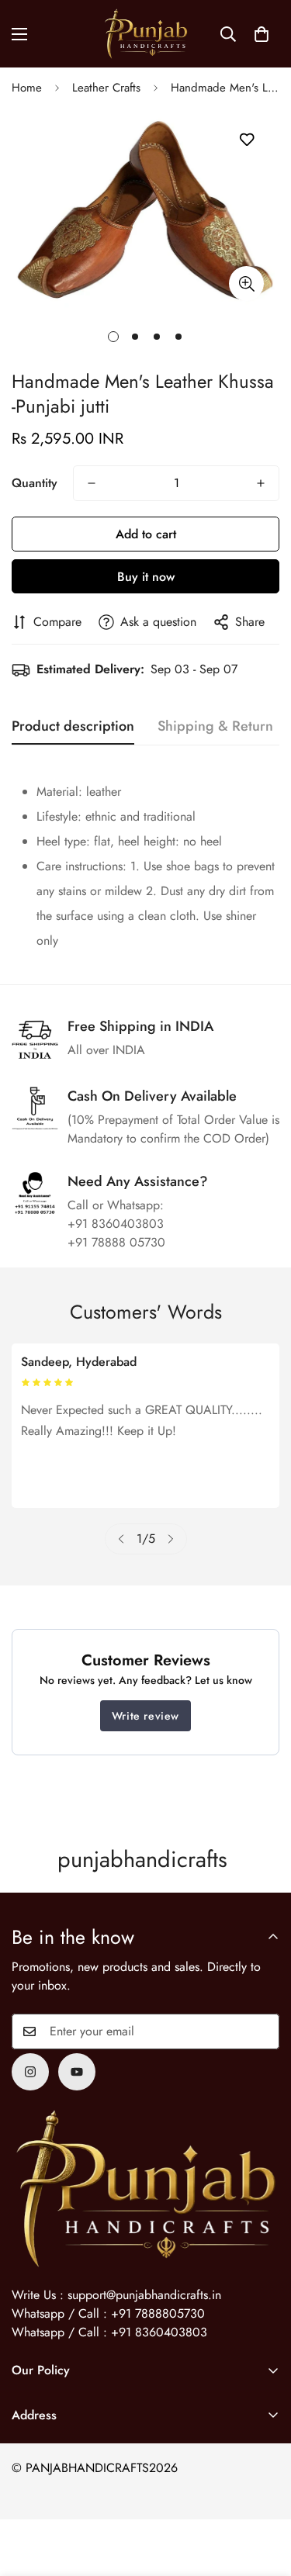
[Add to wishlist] (246, 140)
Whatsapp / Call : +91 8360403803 (109, 2332)
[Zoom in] (246, 284)
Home (27, 88)
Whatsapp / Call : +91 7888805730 (108, 2313)
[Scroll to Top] (263, 2494)
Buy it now (146, 577)
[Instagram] (30, 2072)
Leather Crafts (106, 88)
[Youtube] (77, 2072)
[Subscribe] (262, 2031)
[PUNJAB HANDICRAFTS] (146, 34)
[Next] (171, 1539)
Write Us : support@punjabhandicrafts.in (116, 2295)
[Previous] (121, 1539)
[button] (262, 34)
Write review (145, 1716)
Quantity (35, 483)
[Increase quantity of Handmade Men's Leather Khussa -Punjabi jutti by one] (261, 483)
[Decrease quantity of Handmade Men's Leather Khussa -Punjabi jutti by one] (92, 483)
